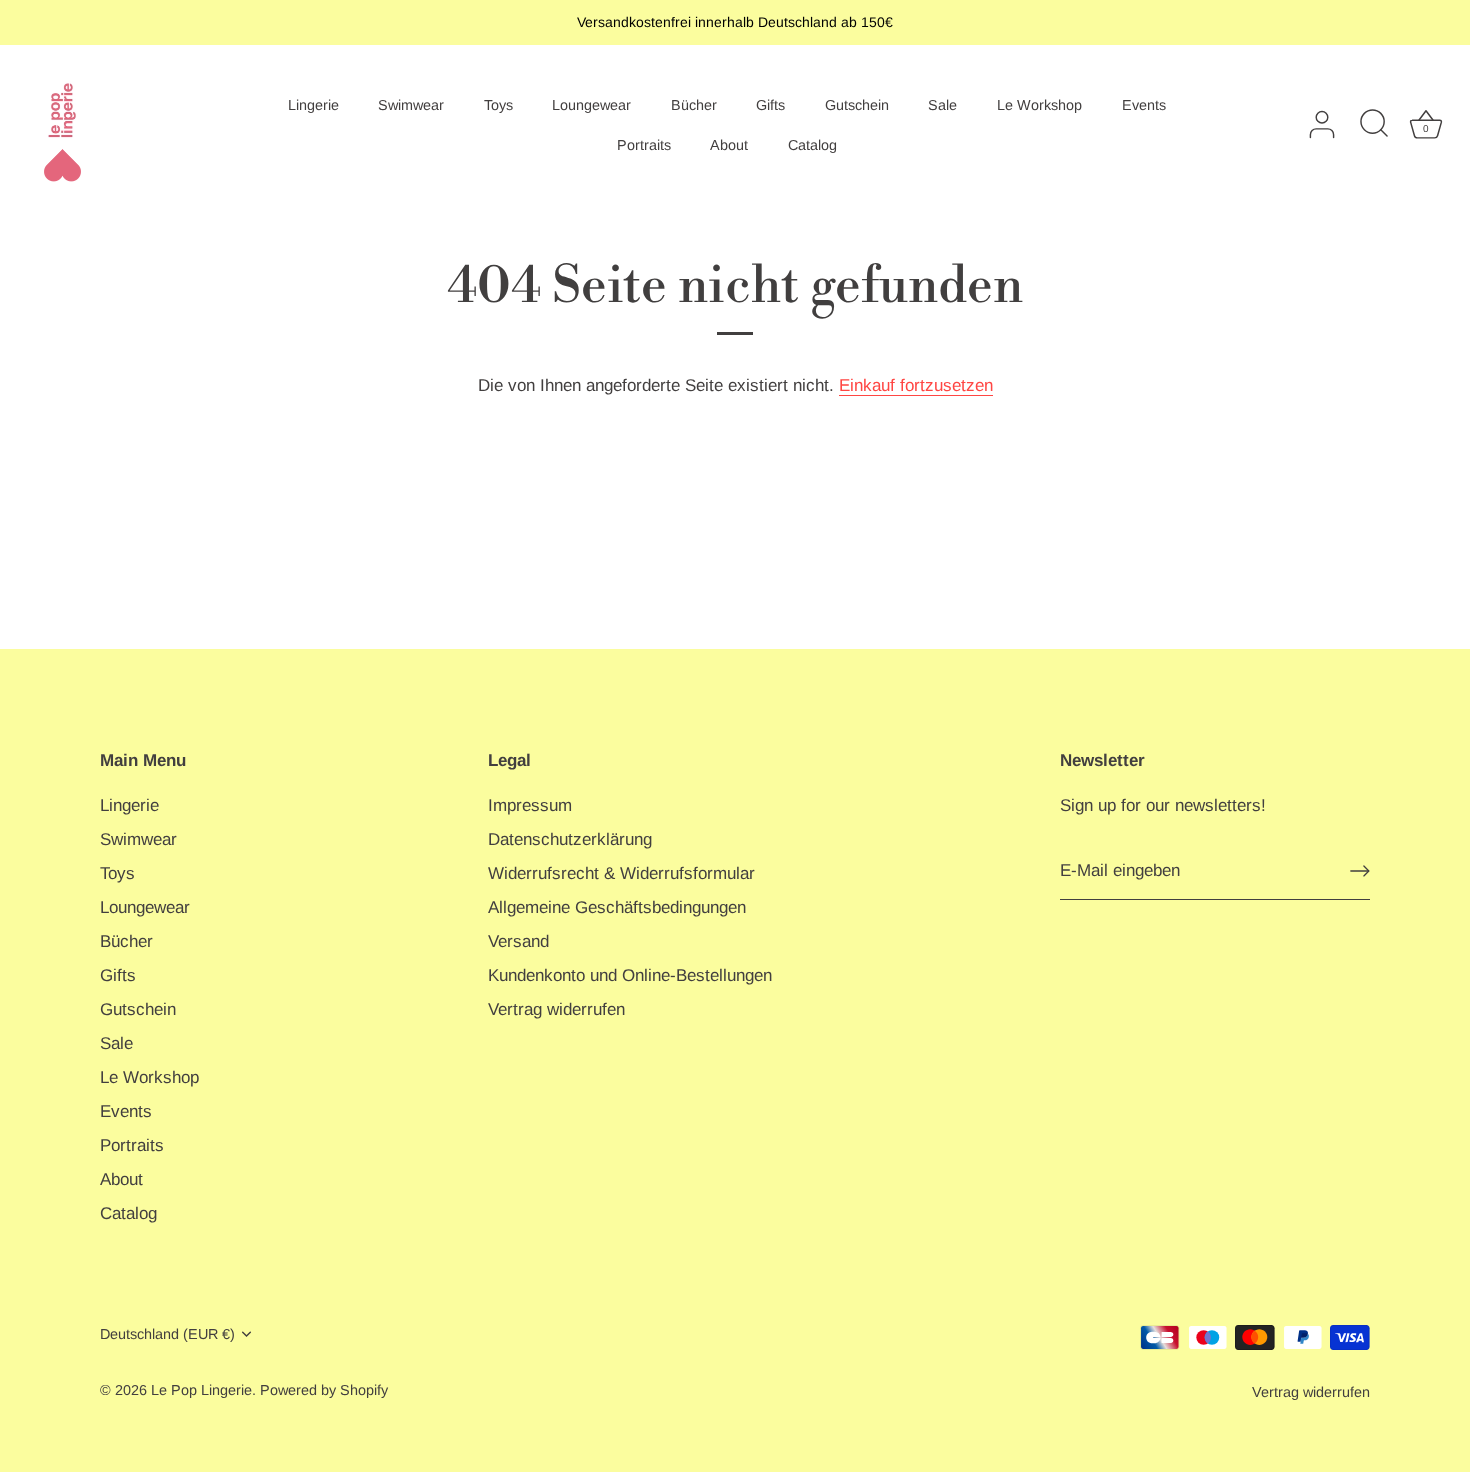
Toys (498, 105)
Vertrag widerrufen (556, 1009)
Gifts (770, 105)
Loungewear (591, 105)
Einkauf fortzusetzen (916, 385)
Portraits (644, 145)
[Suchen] (1374, 125)
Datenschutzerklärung (570, 839)
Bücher (694, 105)
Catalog (812, 145)
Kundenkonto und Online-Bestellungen (630, 975)
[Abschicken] (1360, 871)
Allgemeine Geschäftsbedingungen (617, 907)
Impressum (530, 805)
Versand (518, 941)
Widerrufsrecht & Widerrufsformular (621, 873)
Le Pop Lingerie (201, 1390)
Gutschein (857, 105)
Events (1144, 105)
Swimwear (411, 105)
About (729, 145)
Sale (942, 105)
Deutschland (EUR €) (167, 1334)
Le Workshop (1039, 105)
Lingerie (313, 105)
